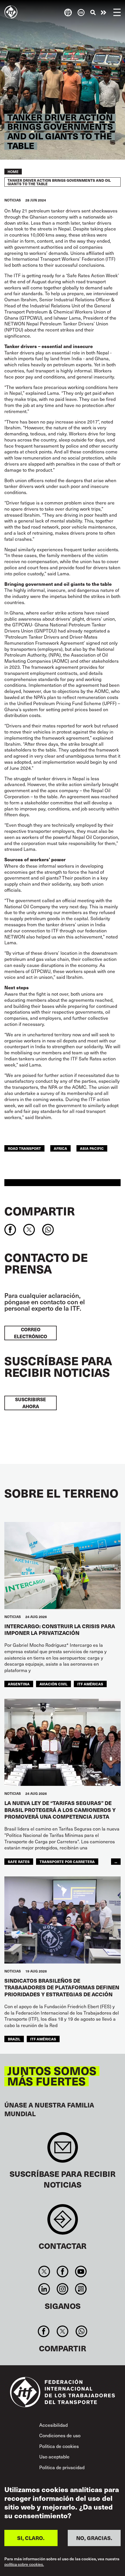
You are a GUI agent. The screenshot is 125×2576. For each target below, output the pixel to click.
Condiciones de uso (60, 2435)
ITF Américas (90, 1684)
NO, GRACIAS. (94, 2538)
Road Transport (24, 1148)
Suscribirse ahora (31, 1403)
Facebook (62, 2271)
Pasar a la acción (103, 12)
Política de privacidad (62, 2467)
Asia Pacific (92, 1148)
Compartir (40, 1211)
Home (13, 172)
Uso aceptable (54, 2456)
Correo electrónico (31, 1333)
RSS (81, 2289)
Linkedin (44, 2289)
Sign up (63, 2150)
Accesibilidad (53, 2425)
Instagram (62, 2289)
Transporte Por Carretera (67, 1861)
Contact (63, 2222)
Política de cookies (59, 2446)
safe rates (19, 1861)
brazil (14, 2039)
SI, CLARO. (31, 2538)
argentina (19, 1684)
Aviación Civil (53, 1684)
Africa (60, 1148)
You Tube (81, 2271)
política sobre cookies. (24, 2565)
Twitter (44, 2271)
